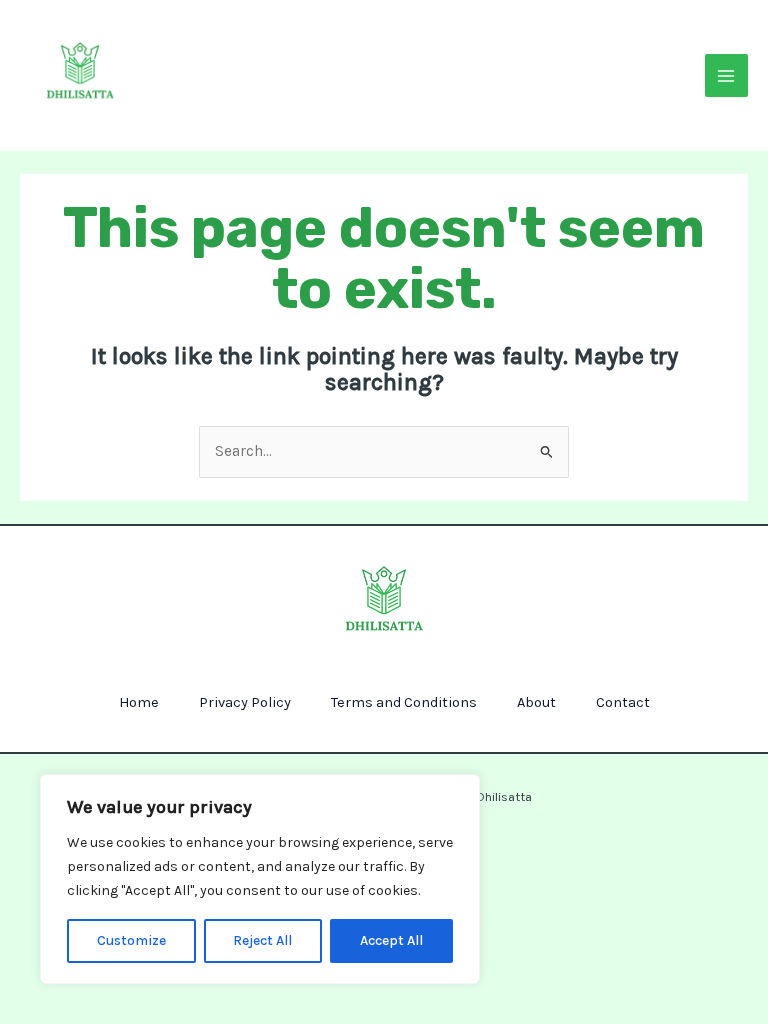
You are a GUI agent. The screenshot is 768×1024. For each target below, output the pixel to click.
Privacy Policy (245, 702)
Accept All (391, 940)
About (536, 702)
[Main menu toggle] (726, 75)
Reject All (262, 940)
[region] (260, 879)
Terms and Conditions (404, 702)
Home (139, 702)
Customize (131, 940)
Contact (623, 702)
